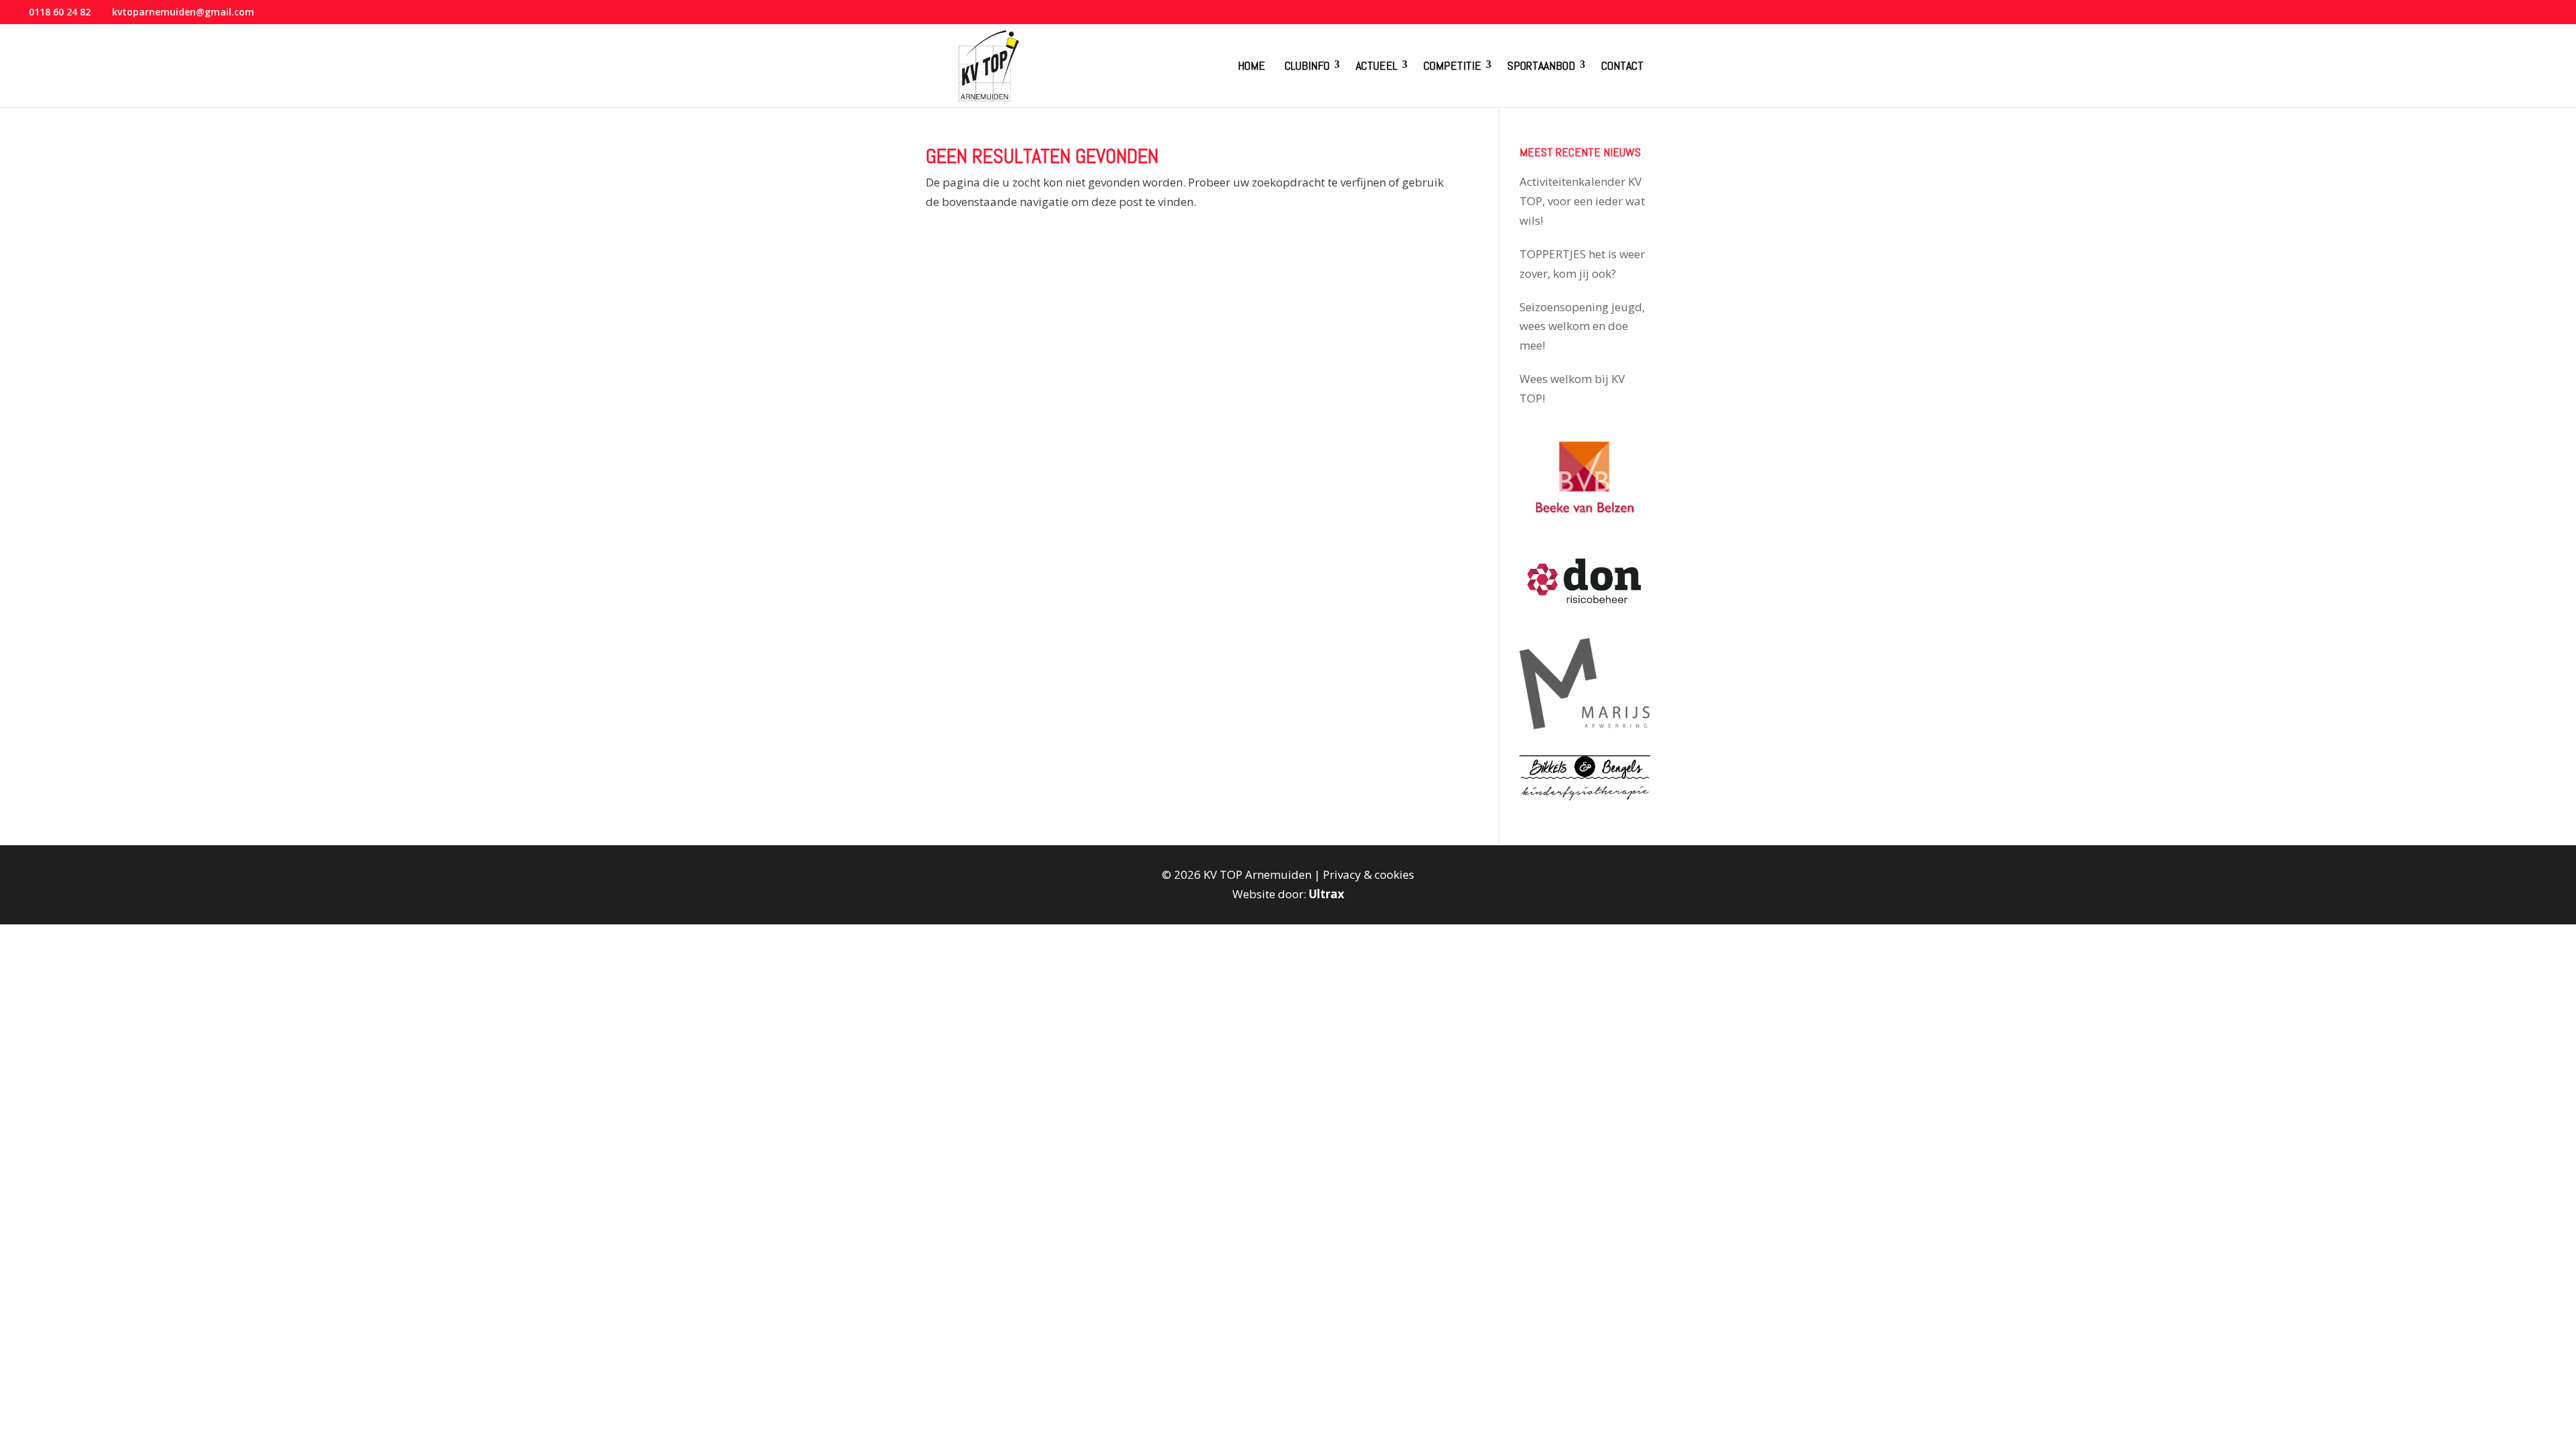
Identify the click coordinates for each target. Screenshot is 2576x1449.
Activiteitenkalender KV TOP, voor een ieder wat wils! (1582, 201)
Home (1251, 65)
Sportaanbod (1541, 65)
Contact (1622, 65)
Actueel (1377, 65)
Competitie (1452, 65)
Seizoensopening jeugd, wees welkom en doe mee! (1582, 326)
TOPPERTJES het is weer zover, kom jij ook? (1582, 264)
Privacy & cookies (1368, 874)
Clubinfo (1307, 65)
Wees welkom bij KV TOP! (1572, 388)
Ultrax (1327, 894)
